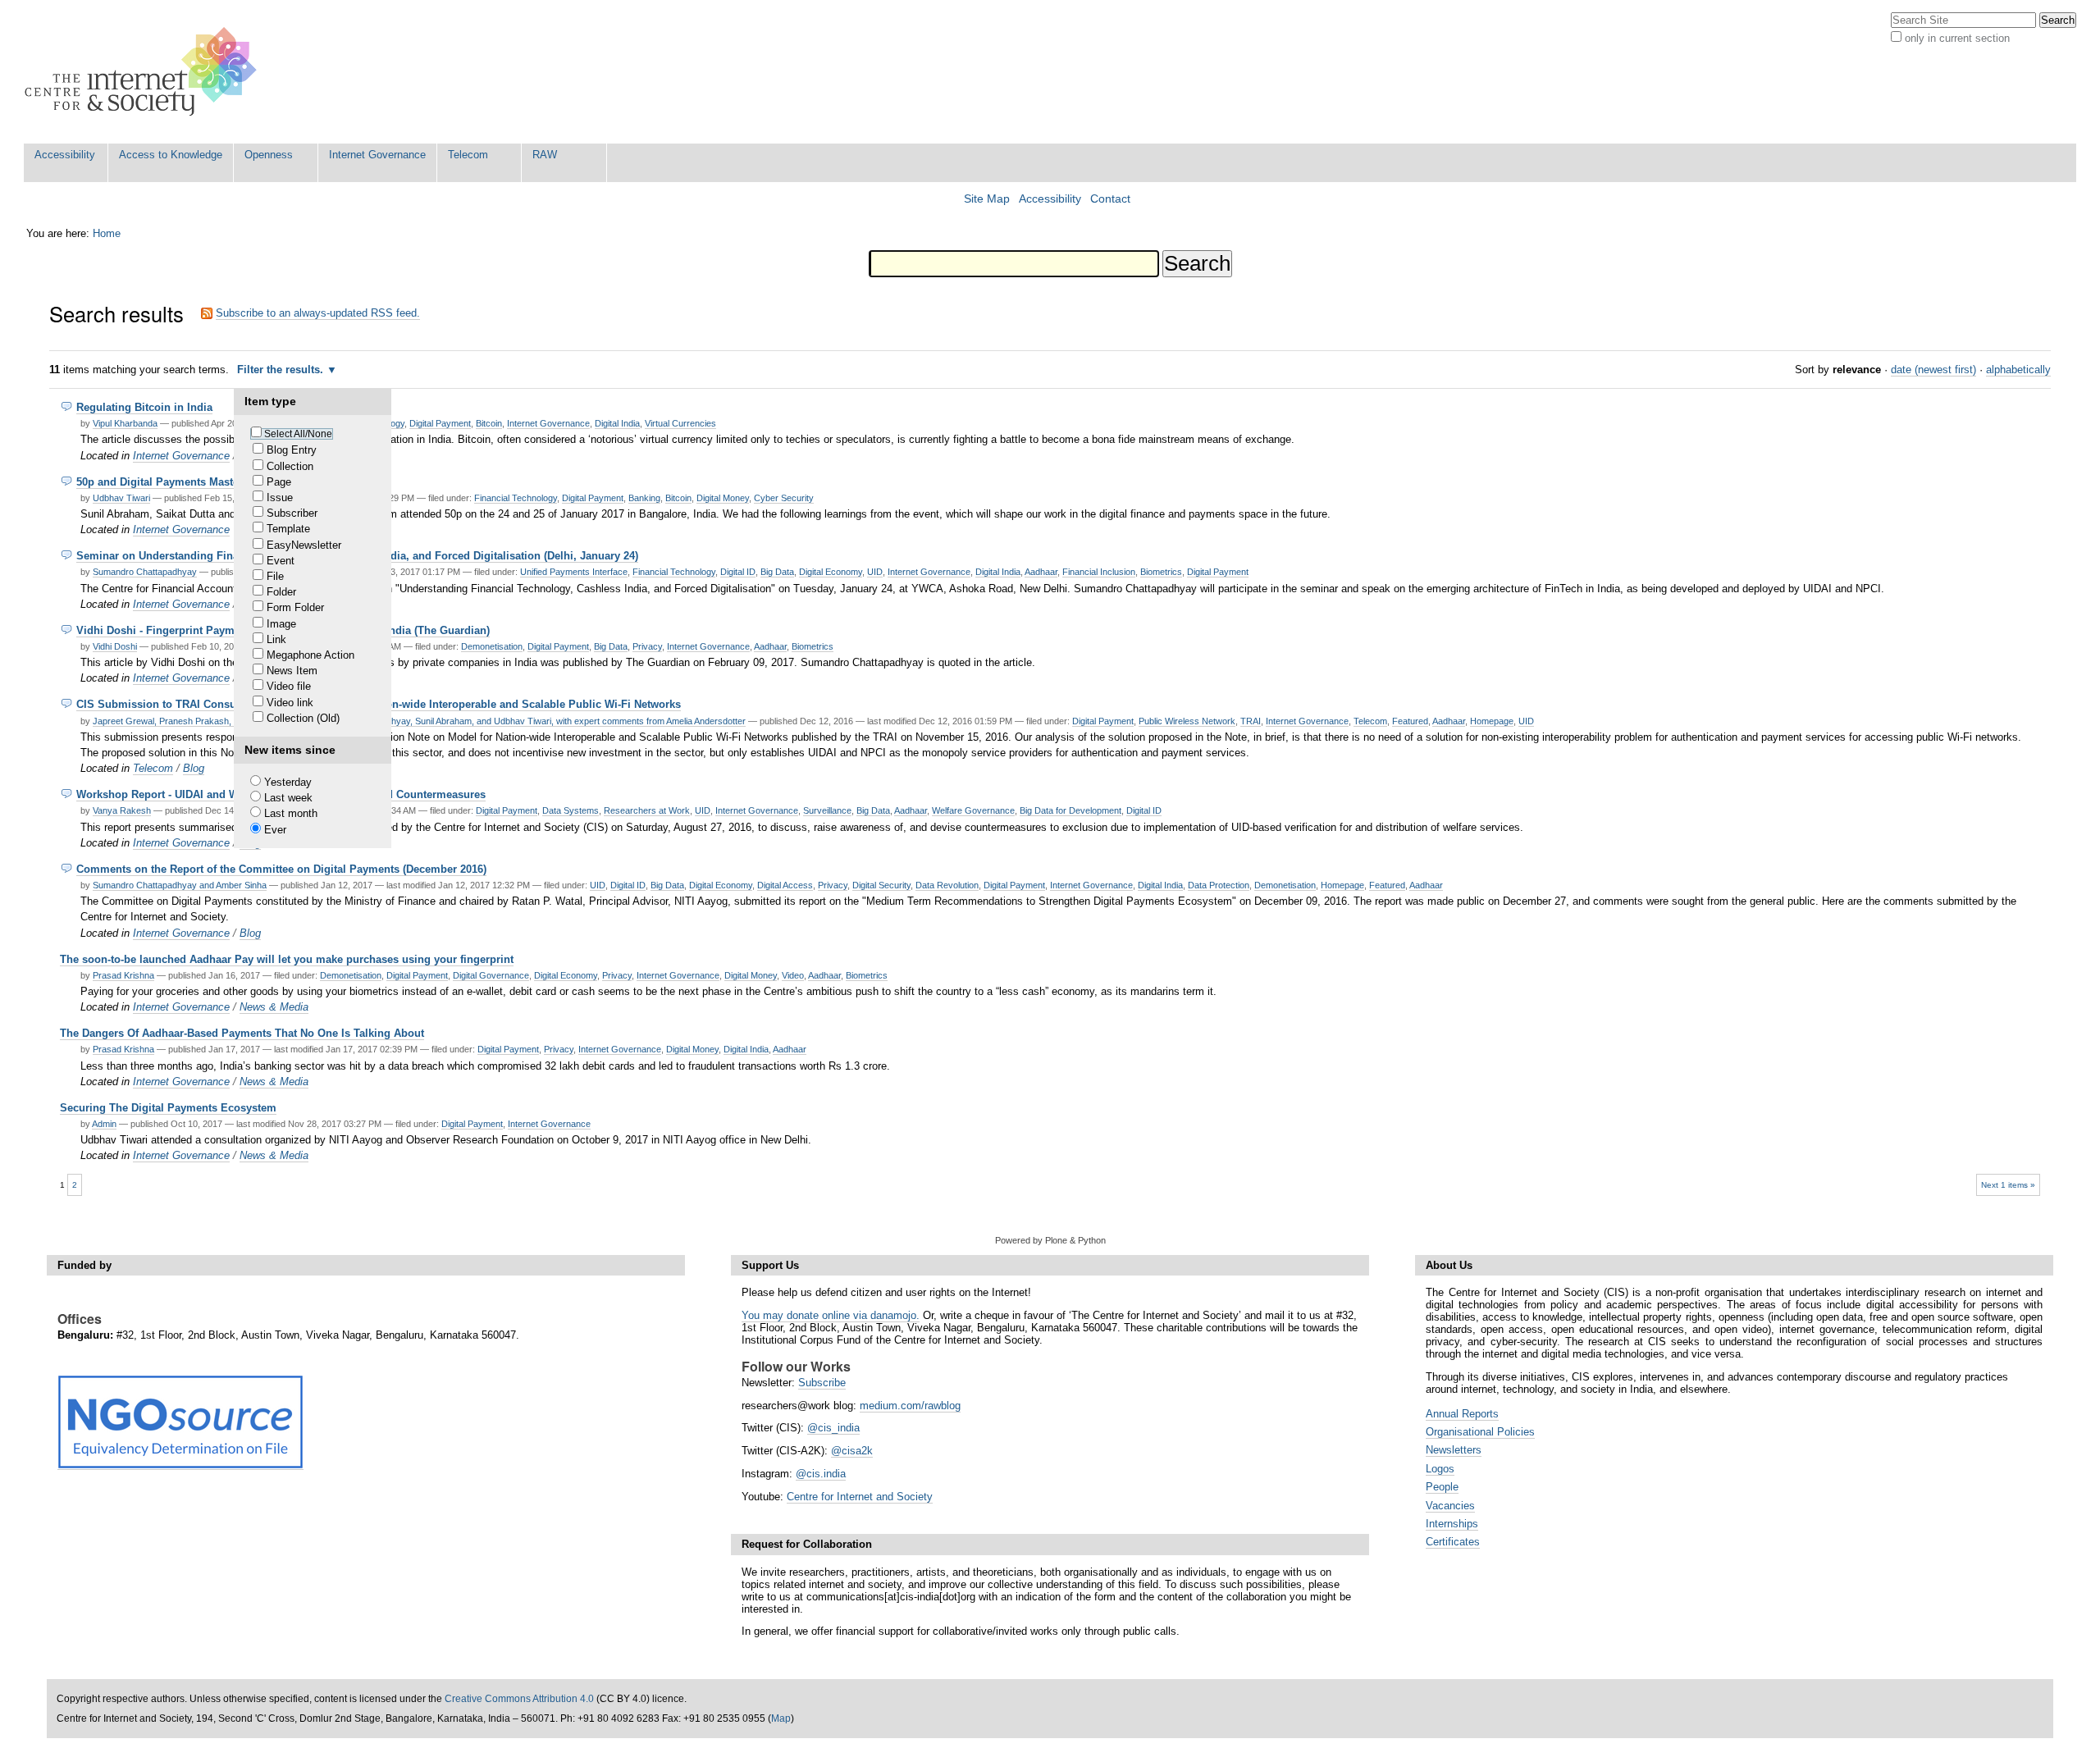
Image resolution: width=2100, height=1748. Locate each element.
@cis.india (821, 1474)
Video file (289, 686)
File (275, 576)
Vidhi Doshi (115, 646)
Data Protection (1219, 885)
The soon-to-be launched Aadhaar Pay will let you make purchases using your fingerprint (287, 959)
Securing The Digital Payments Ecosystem (168, 1108)
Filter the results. (282, 370)
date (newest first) (1933, 370)
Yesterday (288, 782)
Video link (290, 703)
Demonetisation (492, 646)
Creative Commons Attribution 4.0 (519, 1699)
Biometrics (1161, 572)
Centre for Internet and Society (860, 1497)
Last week (288, 798)
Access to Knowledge (171, 155)
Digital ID (738, 572)
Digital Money (723, 498)
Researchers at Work (647, 810)
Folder (281, 592)
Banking (644, 498)
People (1442, 1487)
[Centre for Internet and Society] (145, 72)
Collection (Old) (303, 718)
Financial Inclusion (1099, 572)
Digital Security (881, 885)
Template (288, 529)
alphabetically (2018, 370)
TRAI (1251, 721)
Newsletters (1454, 1450)
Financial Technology (516, 498)
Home (107, 233)
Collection (290, 466)
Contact (1110, 199)
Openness (269, 155)
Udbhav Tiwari (121, 498)
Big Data (777, 572)
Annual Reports (1462, 1414)
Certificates (1453, 1542)
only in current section (1957, 38)
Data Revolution (947, 885)
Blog (194, 768)
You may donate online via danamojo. (831, 1315)
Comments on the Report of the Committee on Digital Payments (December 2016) (281, 869)
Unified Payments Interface (574, 572)
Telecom (468, 155)
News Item (292, 671)
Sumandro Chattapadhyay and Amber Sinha (180, 885)
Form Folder (295, 607)
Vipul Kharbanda (125, 423)
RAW (545, 155)
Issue (280, 497)
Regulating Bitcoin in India (144, 407)
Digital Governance (491, 975)
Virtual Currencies (680, 423)
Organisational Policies (1480, 1432)
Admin (104, 1124)
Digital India (617, 423)
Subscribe (822, 1383)
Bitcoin (489, 423)
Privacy (647, 646)
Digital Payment (440, 423)
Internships (1452, 1524)
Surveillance (827, 810)
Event (281, 561)
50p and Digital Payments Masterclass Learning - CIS (211, 482)
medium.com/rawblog (910, 1406)
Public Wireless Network (1187, 721)
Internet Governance (377, 155)
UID (875, 572)
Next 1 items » (2008, 1185)
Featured (1410, 721)
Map (781, 1718)
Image (281, 624)
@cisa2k (852, 1451)
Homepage (1492, 721)
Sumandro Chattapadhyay (145, 572)
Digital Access (785, 885)
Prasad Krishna (123, 975)
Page (279, 482)
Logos (1440, 1469)
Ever (275, 830)
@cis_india (833, 1428)
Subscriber (292, 513)
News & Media (274, 1007)
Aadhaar (1041, 572)
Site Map (987, 199)
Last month (291, 813)
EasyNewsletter (304, 545)
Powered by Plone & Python (1050, 1240)
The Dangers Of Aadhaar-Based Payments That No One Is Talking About (242, 1033)
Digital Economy (831, 572)
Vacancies (1450, 1506)
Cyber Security (784, 498)
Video (793, 975)
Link (276, 639)
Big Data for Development (1071, 810)
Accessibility (65, 155)
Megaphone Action (310, 655)
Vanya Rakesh (122, 810)
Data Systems (571, 810)
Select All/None (298, 434)
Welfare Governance (973, 810)
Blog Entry (292, 450)
